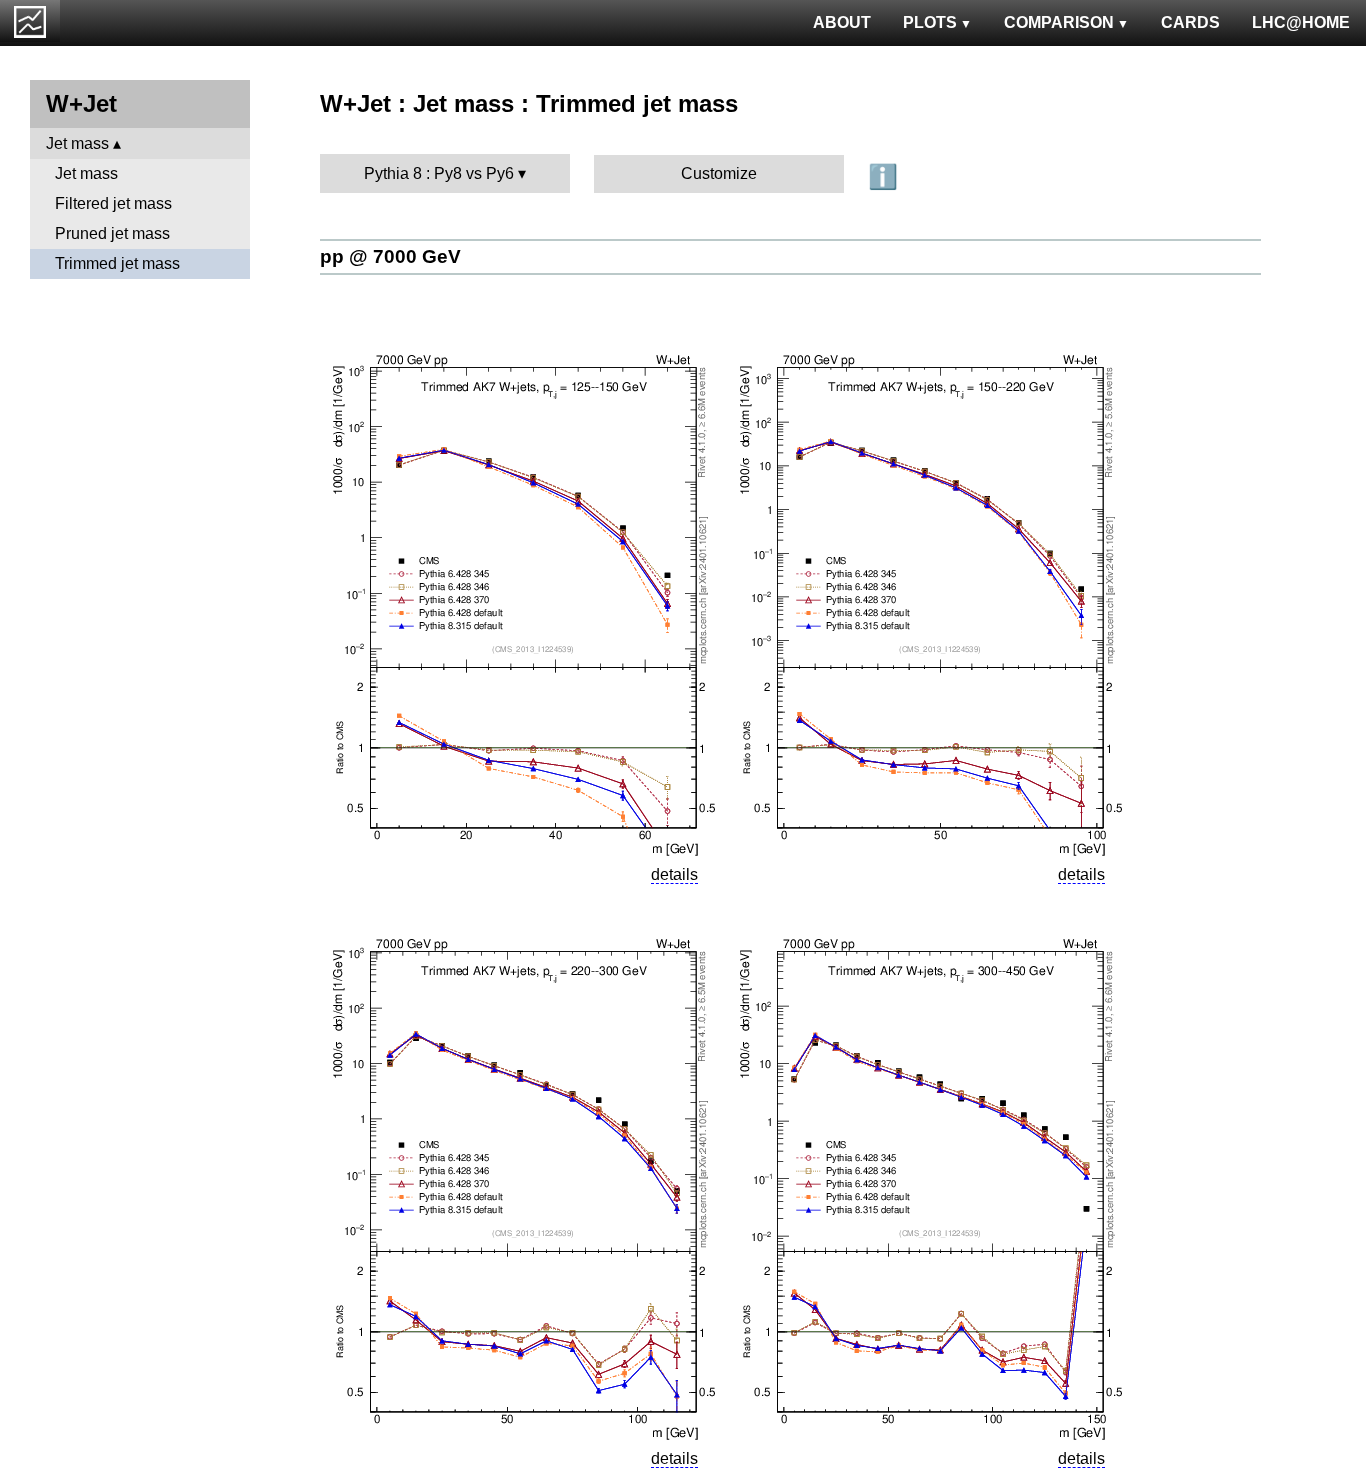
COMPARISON (1059, 22)
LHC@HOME (1301, 22)
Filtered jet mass (113, 203)
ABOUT (842, 22)
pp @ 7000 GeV (390, 256)
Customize (719, 173)
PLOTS (930, 22)
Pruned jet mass (112, 233)
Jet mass (77, 143)
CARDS (1190, 22)
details (674, 874)
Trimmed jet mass (117, 263)
